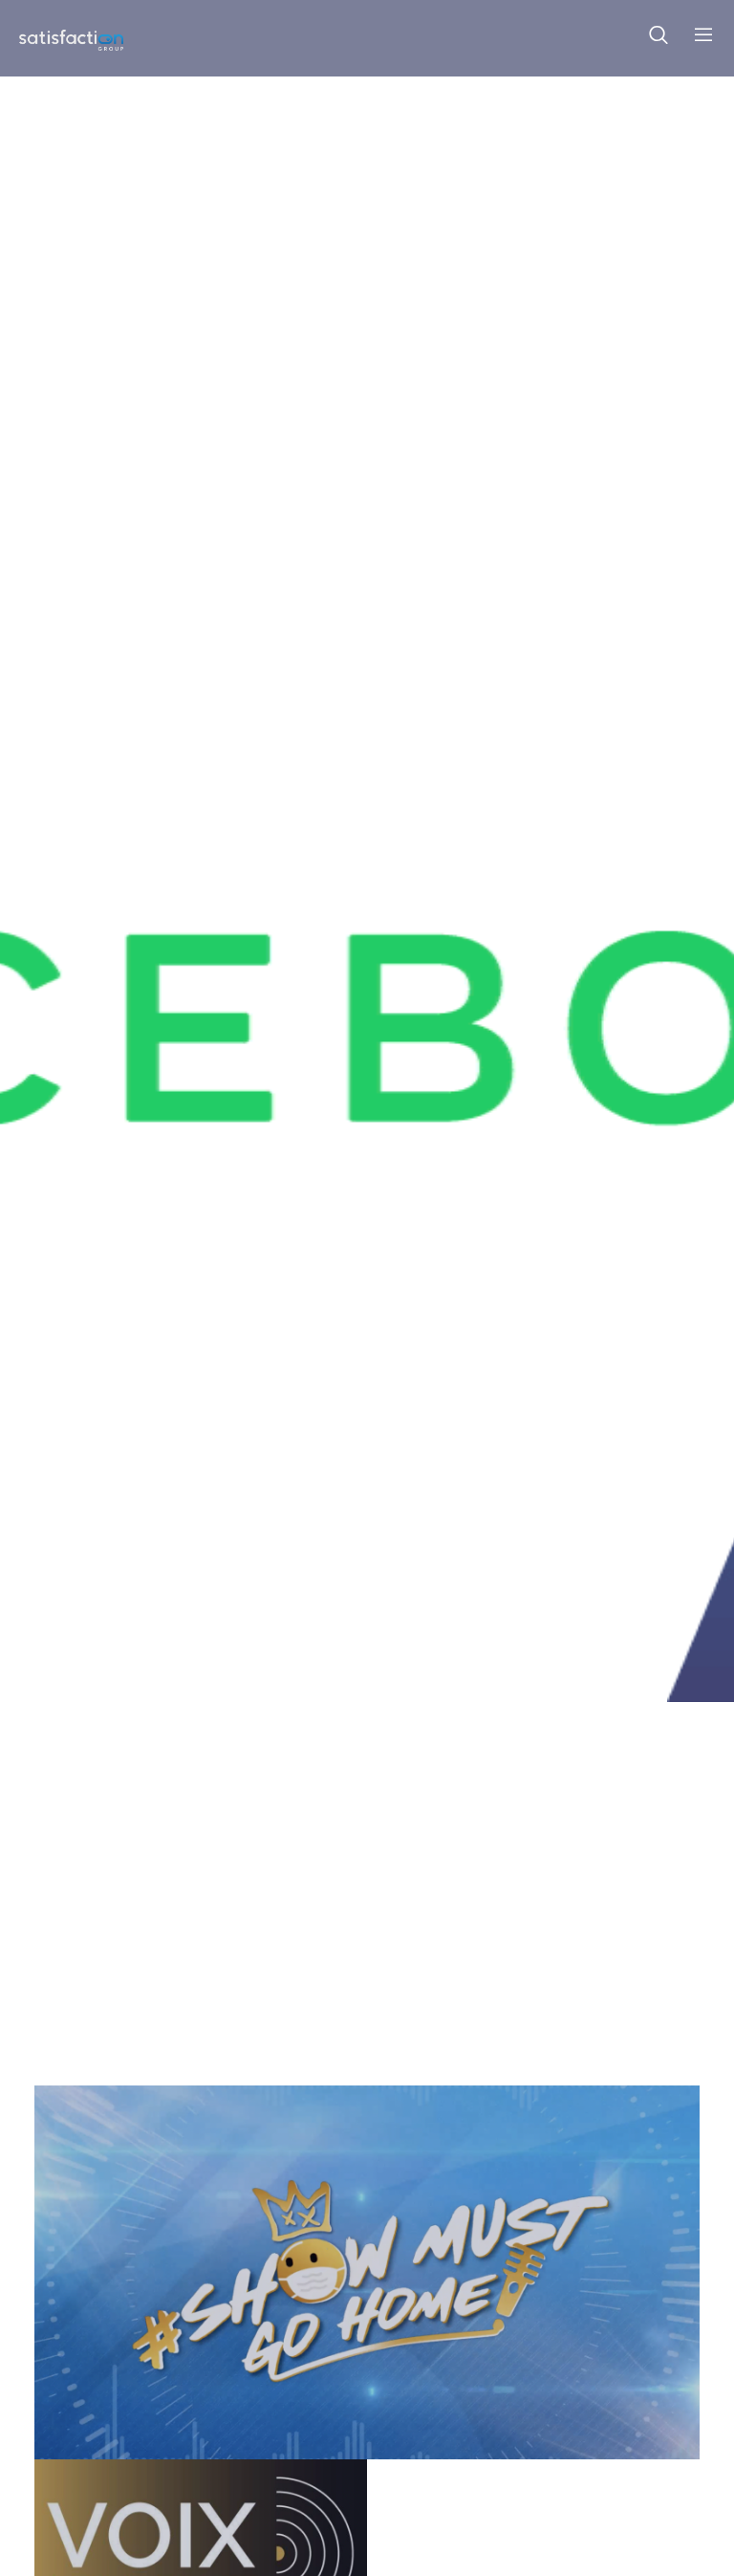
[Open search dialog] (658, 38)
